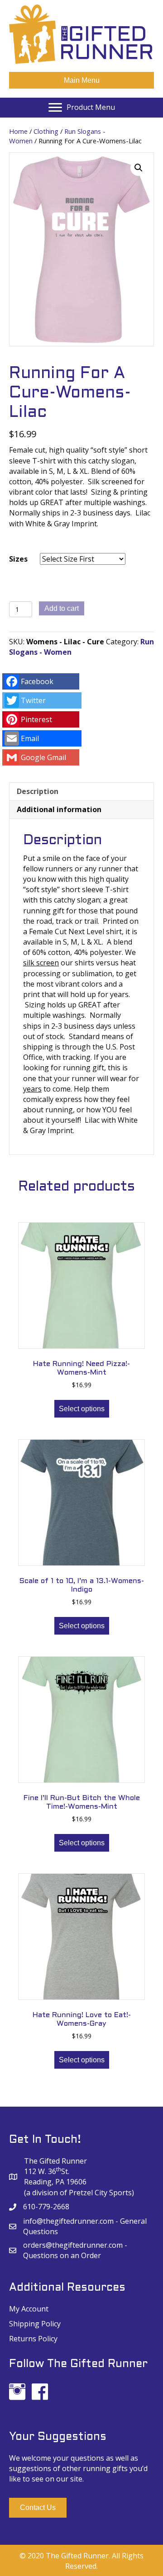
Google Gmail (43, 757)
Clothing (46, 131)
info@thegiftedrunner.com (68, 2221)
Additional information (59, 809)
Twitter (33, 700)
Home (18, 131)
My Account (29, 2309)
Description (38, 791)
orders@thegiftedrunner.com (73, 2245)
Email (30, 738)
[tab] (81, 791)
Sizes (18, 559)
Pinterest (36, 719)
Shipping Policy (35, 2324)
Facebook (37, 681)
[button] (38, 2507)
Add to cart (62, 608)
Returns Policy (33, 2339)
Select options (82, 1409)
